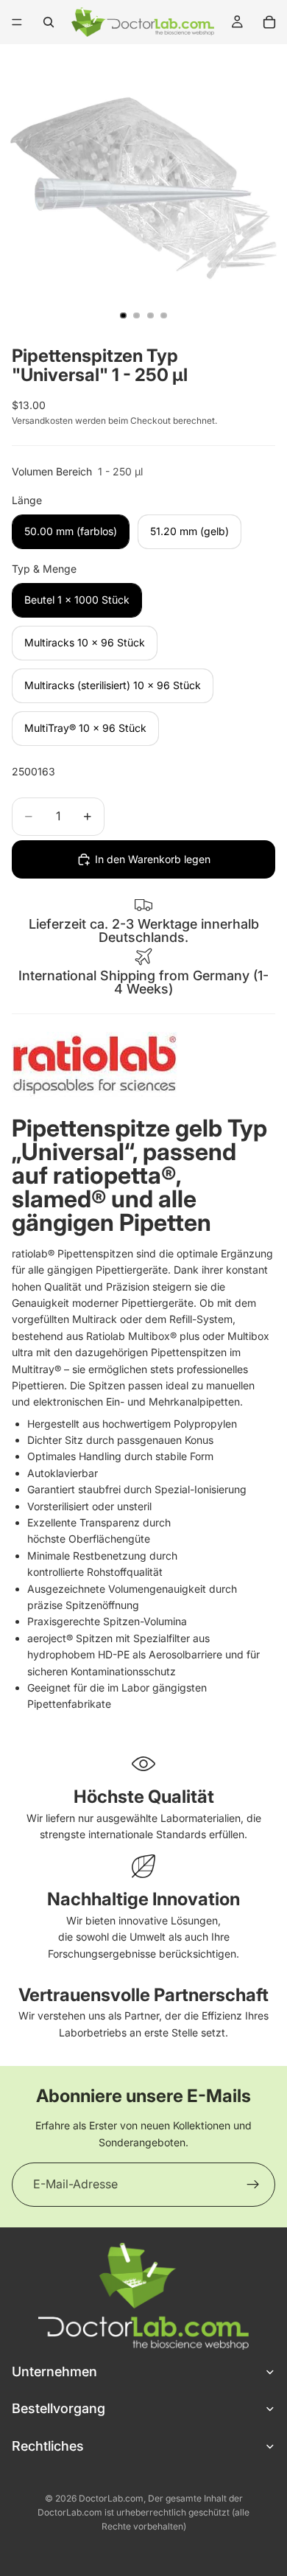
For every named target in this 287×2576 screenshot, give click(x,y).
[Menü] (17, 22)
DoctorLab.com (111, 2498)
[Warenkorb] (269, 22)
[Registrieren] (253, 2185)
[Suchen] (49, 22)
